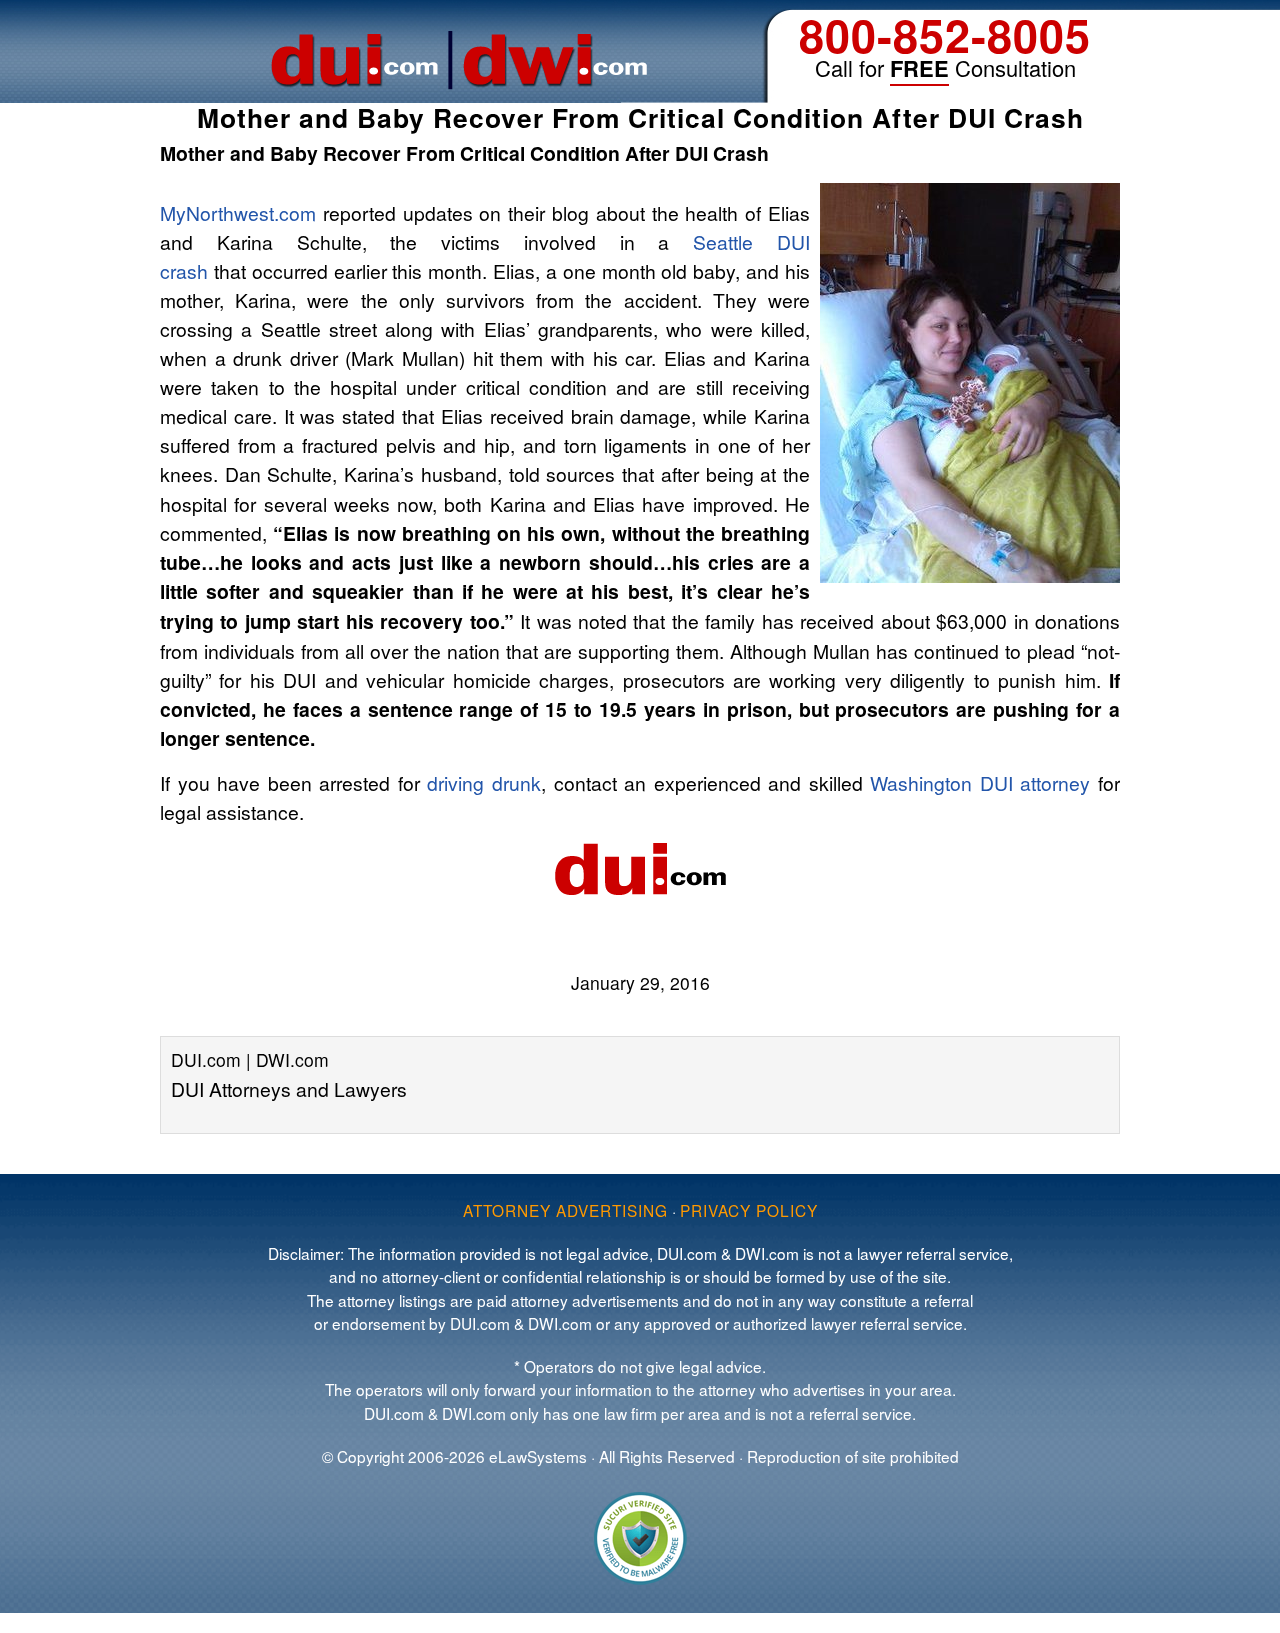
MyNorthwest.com (238, 212)
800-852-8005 (945, 34)
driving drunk (484, 782)
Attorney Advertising (565, 1210)
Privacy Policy (749, 1210)
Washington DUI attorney (980, 782)
